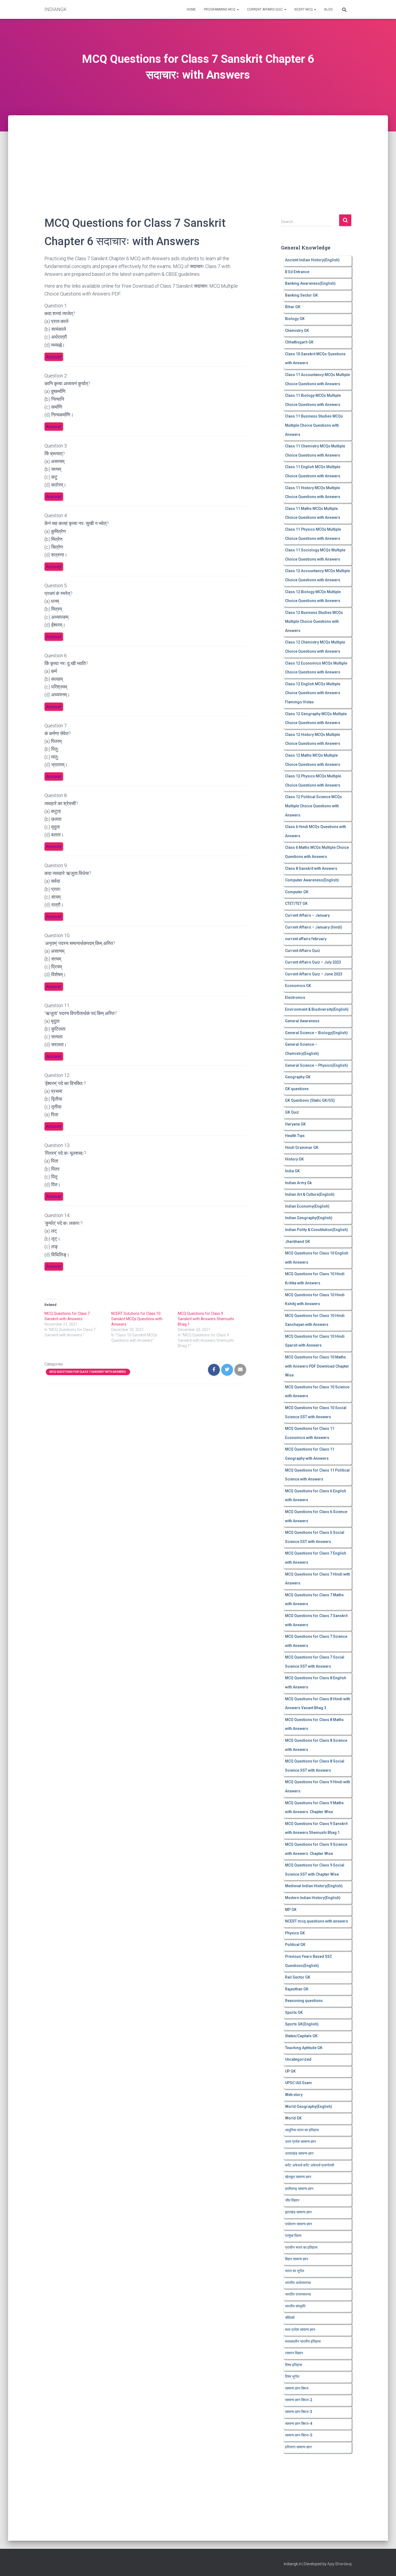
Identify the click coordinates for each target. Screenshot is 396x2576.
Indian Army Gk (298, 1183)
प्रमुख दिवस (293, 2236)
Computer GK (297, 892)
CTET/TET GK (296, 903)
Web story (294, 2095)
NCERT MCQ (304, 9)
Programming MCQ (220, 9)
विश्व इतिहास (293, 2365)
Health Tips (295, 1136)
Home (191, 9)
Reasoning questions (304, 2001)
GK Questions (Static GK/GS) (310, 1100)
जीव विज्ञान (292, 2200)
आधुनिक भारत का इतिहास (302, 2130)
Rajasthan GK (297, 1989)
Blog (329, 9)
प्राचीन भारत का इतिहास (301, 2247)
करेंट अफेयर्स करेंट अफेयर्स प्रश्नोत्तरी (310, 2165)
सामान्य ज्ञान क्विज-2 (299, 2400)
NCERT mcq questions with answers (317, 1921)
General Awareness (302, 1021)
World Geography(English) (309, 2106)
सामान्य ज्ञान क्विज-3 (299, 2412)
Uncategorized (298, 2059)
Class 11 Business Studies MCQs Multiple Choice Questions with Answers (314, 425)
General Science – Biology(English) (316, 1033)
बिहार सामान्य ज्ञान (297, 2259)
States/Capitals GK (301, 2036)
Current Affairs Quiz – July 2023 (313, 962)
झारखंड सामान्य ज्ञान (298, 2212)
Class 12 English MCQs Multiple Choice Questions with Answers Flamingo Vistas (313, 693)
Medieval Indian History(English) (314, 1886)
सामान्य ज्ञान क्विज (297, 2388)
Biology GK (295, 319)
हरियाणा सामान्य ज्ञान (298, 2447)
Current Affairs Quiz (265, 9)
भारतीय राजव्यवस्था (298, 2294)
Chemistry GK (297, 331)
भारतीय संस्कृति (295, 2306)
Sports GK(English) (302, 2024)
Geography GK (298, 1077)
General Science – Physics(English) (317, 1065)
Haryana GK (295, 1124)
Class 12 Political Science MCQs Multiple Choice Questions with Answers (313, 806)
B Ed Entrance (297, 272)
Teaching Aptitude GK (304, 2048)
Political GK (295, 1945)
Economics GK (298, 986)
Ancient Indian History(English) (312, 260)
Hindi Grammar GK (302, 1148)
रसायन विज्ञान (294, 2353)
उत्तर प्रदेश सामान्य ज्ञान (301, 2142)
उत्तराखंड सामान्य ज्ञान (299, 2153)
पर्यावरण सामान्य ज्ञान (298, 2224)
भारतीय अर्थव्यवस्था (298, 2283)
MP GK (291, 1910)
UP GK (290, 2071)
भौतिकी (290, 2318)
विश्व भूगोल (292, 2376)
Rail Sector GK (298, 1977)
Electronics (295, 997)
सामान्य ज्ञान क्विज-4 (299, 2424)
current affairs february (306, 939)
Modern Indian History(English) (313, 1898)
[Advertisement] (198, 155)
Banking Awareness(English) (310, 283)
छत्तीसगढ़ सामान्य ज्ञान (299, 2189)
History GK (294, 1159)
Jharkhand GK (298, 1242)
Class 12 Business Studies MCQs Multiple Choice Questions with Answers (314, 622)
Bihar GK (293, 307)
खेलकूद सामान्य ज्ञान (298, 2177)
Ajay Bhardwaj (339, 2564)
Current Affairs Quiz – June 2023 (314, 974)
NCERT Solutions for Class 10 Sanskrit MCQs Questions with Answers (137, 1319)
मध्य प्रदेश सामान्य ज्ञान (300, 2330)
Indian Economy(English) (307, 1206)
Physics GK (295, 1933)
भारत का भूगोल (295, 2271)
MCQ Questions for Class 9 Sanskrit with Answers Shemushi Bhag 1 (206, 1319)
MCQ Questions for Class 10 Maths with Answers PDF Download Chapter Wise (317, 1366)
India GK (292, 1171)
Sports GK (294, 2012)
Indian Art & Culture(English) (310, 1194)
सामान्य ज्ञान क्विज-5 (299, 2435)
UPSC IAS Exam (298, 2083)
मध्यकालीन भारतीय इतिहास (303, 2341)
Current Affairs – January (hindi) (314, 927)
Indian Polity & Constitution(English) (317, 1230)
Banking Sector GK (301, 295)
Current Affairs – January (307, 915)
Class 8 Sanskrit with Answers (311, 868)
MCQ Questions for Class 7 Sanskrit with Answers (88, 1372)
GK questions (297, 1089)
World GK (293, 2118)
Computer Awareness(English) (312, 880)
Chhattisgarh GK (299, 342)
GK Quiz (292, 1112)
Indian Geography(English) (309, 1218)
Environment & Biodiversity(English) (317, 1009)
